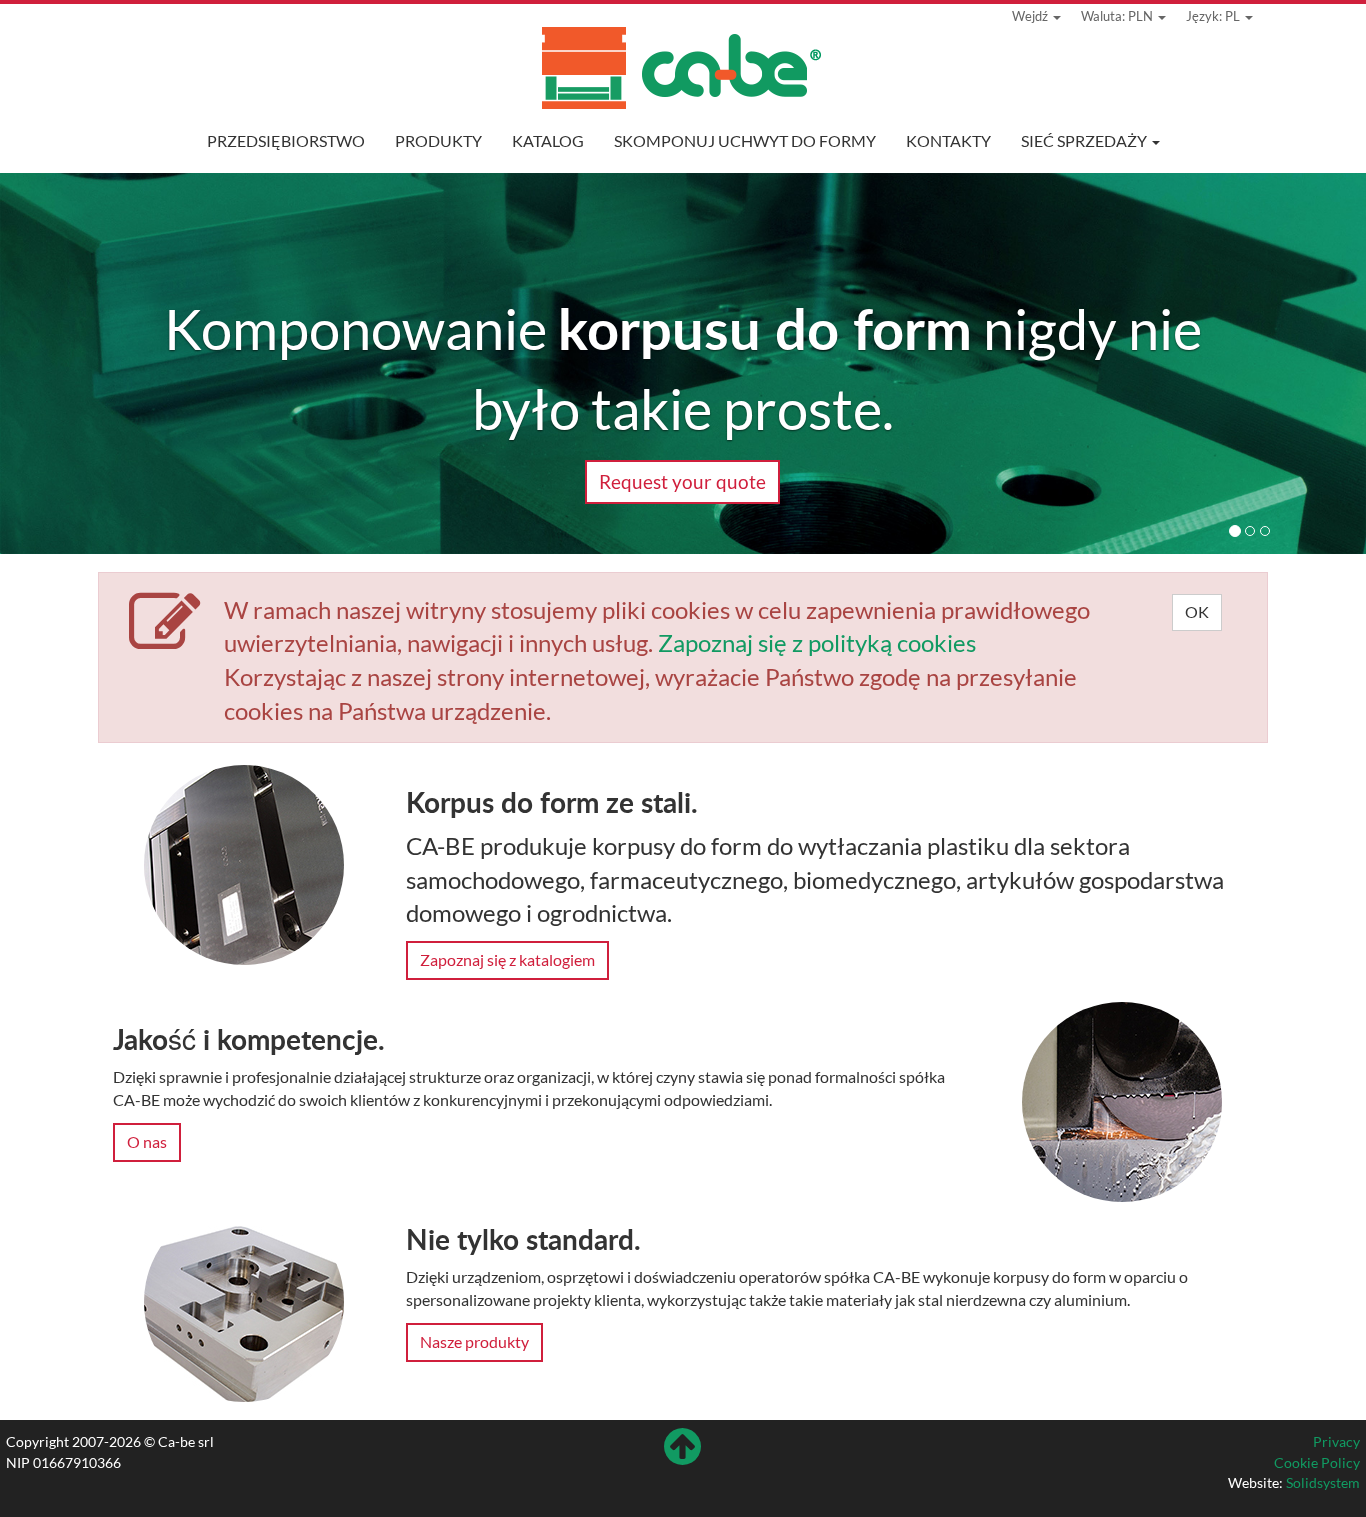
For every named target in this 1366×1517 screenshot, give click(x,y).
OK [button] (1197, 611)
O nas (147, 1141)
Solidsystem (1323, 1482)
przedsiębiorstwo (286, 140)
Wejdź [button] (1031, 16)
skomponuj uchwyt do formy (745, 140)
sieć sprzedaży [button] (1085, 140)
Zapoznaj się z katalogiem (507, 959)
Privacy (1336, 1441)
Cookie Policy (1317, 1462)
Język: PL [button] (1214, 16)
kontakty (948, 140)
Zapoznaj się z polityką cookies (817, 642)
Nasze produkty (474, 1341)
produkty (438, 140)
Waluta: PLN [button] (1118, 16)
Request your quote (682, 481)
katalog (548, 140)
